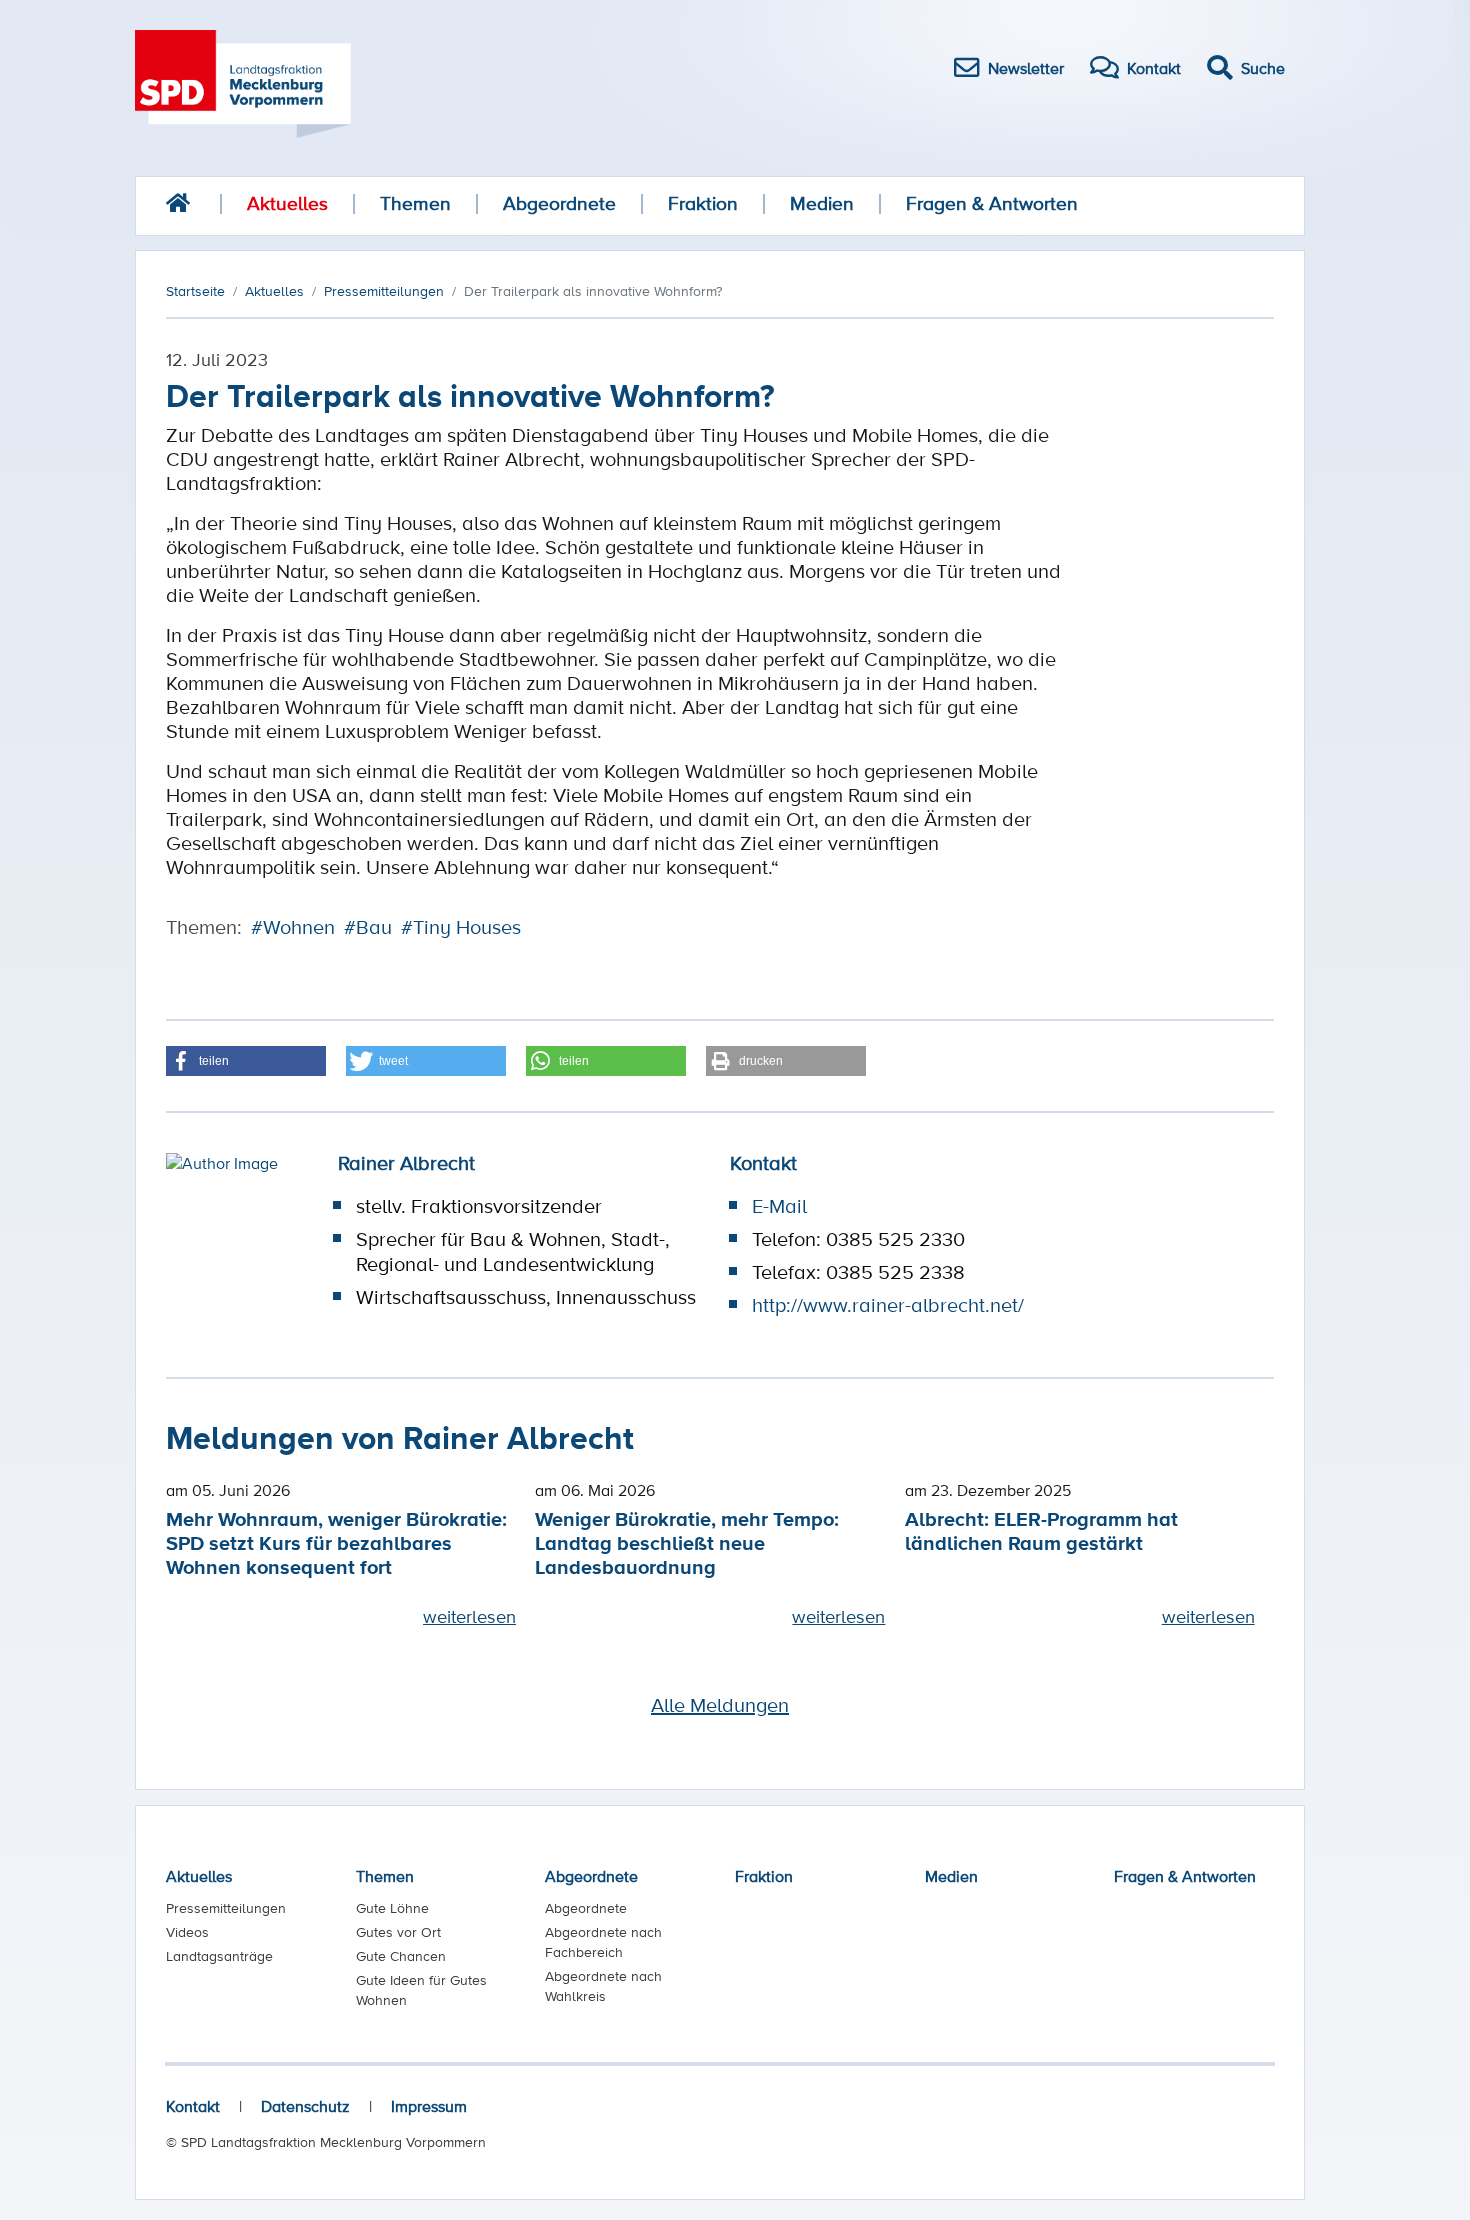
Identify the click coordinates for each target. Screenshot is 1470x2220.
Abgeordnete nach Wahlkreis (603, 1986)
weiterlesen (469, 1616)
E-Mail (779, 1206)
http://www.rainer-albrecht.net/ (888, 1305)
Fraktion (703, 203)
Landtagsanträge (219, 1956)
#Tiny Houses (461, 927)
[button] (246, 1061)
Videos (187, 1932)
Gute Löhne (392, 1908)
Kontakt (193, 2106)
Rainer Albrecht (406, 1163)
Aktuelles (287, 203)
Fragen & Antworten (992, 203)
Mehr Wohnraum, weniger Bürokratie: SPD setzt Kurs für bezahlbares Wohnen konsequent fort (336, 1542)
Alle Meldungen (720, 1705)
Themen (415, 203)
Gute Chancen (401, 1956)
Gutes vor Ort (398, 1932)
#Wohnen (293, 927)
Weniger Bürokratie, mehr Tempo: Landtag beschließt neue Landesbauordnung (687, 1542)
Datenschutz (305, 2106)
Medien (822, 203)
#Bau (368, 927)
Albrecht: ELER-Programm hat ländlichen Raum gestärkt (1041, 1530)
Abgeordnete (559, 203)
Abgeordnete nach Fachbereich (603, 1942)
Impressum (429, 2106)
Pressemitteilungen (226, 1908)
